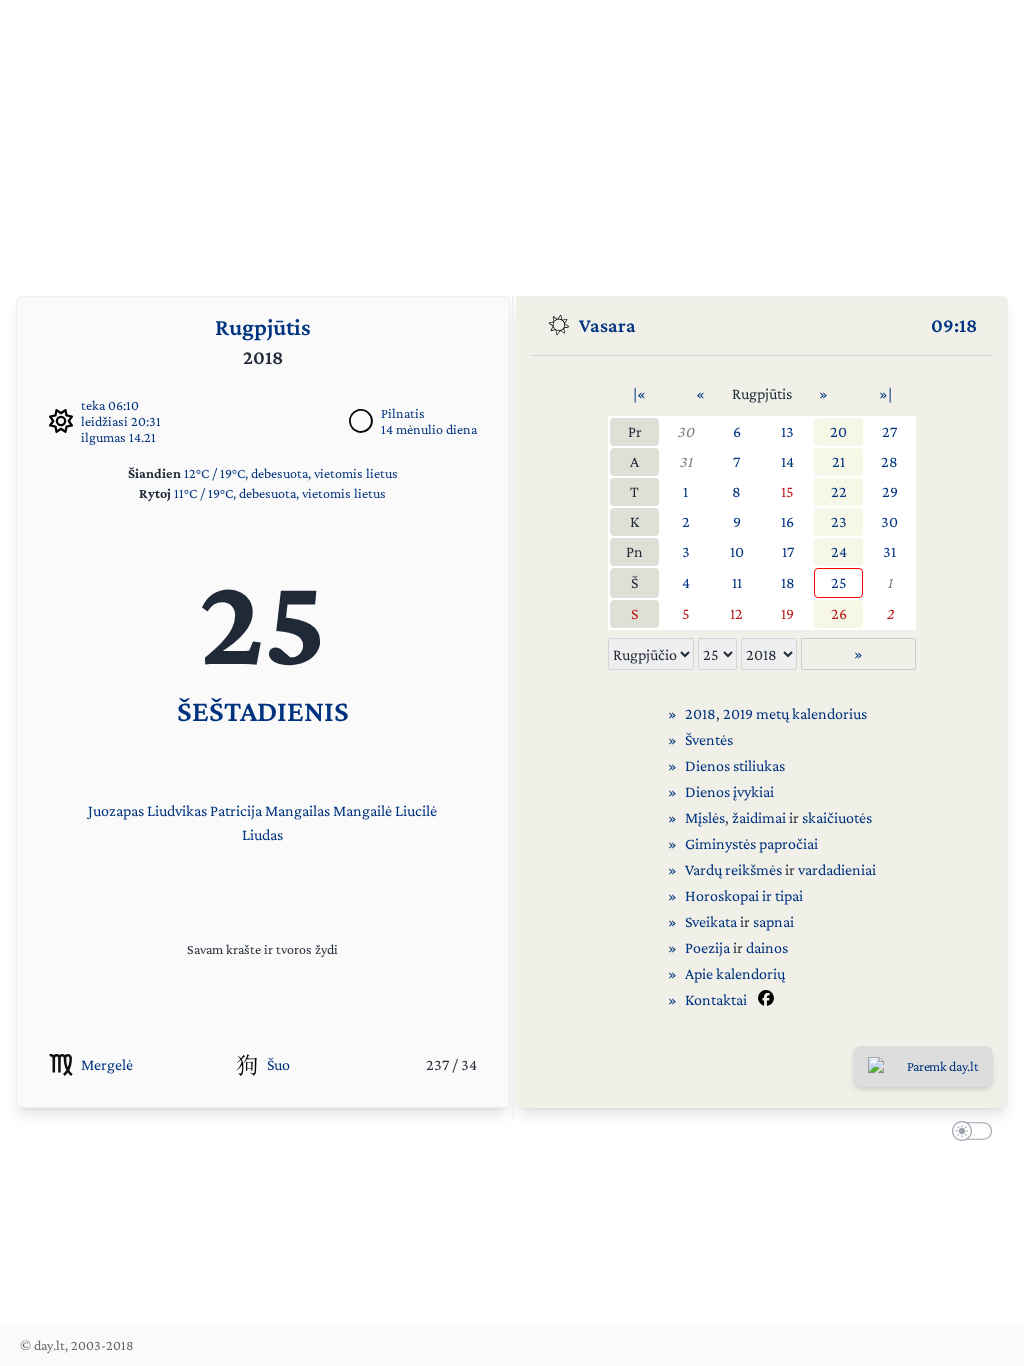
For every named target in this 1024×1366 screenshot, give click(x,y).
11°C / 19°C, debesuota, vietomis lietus (280, 493)
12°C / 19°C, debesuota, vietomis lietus (291, 473)
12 (736, 613)
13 (787, 431)
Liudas (262, 834)
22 (839, 491)
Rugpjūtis (263, 326)
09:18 (954, 325)
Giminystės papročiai (751, 843)
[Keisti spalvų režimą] (968, 1134)
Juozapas (116, 810)
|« (639, 393)
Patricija (236, 810)
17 (788, 551)
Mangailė (362, 810)
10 (737, 551)
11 (737, 582)
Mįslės (705, 817)
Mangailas (297, 810)
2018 (700, 713)
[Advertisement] (512, 140)
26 (839, 613)
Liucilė (416, 810)
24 (839, 551)
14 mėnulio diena (429, 429)
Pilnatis (403, 413)
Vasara (607, 325)
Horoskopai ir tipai (744, 895)
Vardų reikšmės (733, 869)
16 (787, 521)
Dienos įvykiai (729, 791)
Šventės (709, 739)
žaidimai (759, 817)
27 (889, 431)
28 (889, 461)
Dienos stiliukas (735, 765)
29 (890, 491)
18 (788, 582)
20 (838, 431)
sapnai (773, 921)
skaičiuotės (837, 817)
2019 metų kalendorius (795, 713)
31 (685, 461)
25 (839, 582)
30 (685, 431)
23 (839, 521)
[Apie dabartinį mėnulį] (361, 421)
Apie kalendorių (735, 973)
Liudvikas (177, 810)
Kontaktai (716, 999)
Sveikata (711, 921)
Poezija (707, 947)
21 (838, 461)
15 (787, 491)
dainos (767, 947)
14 (787, 461)
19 (787, 613)
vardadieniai (837, 869)
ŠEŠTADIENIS (263, 710)
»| (885, 393)
